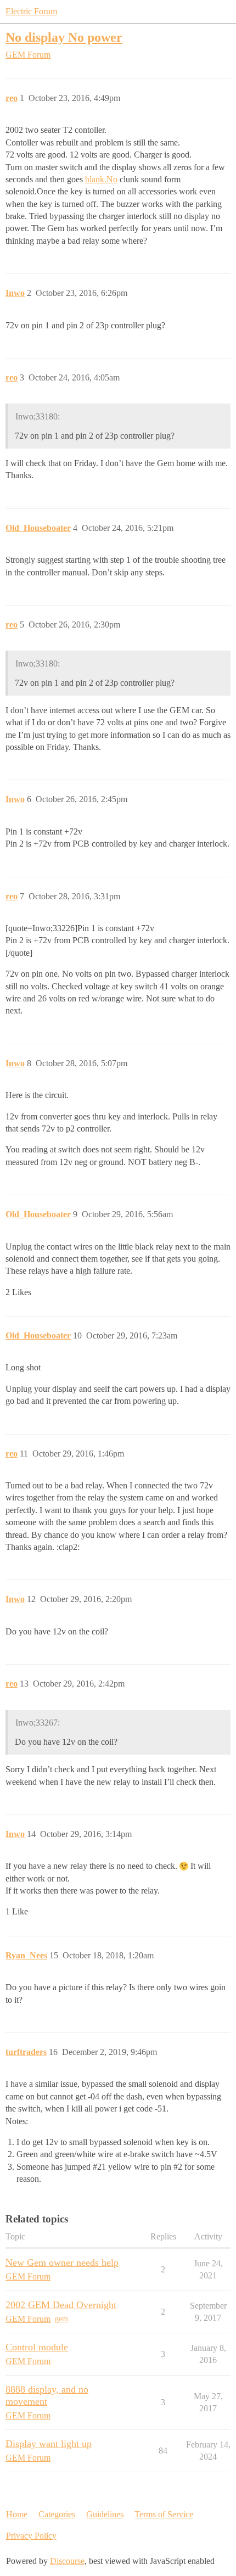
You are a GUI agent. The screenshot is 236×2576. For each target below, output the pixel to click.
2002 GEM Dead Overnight (61, 2305)
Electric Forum (31, 11)
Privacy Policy (31, 2536)
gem (61, 2319)
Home (17, 2514)
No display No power (64, 37)
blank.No (101, 179)
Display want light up (49, 2444)
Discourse (67, 2561)
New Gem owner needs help (62, 2263)
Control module (37, 2347)
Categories (57, 2514)
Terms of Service (164, 2514)
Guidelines (105, 2514)
